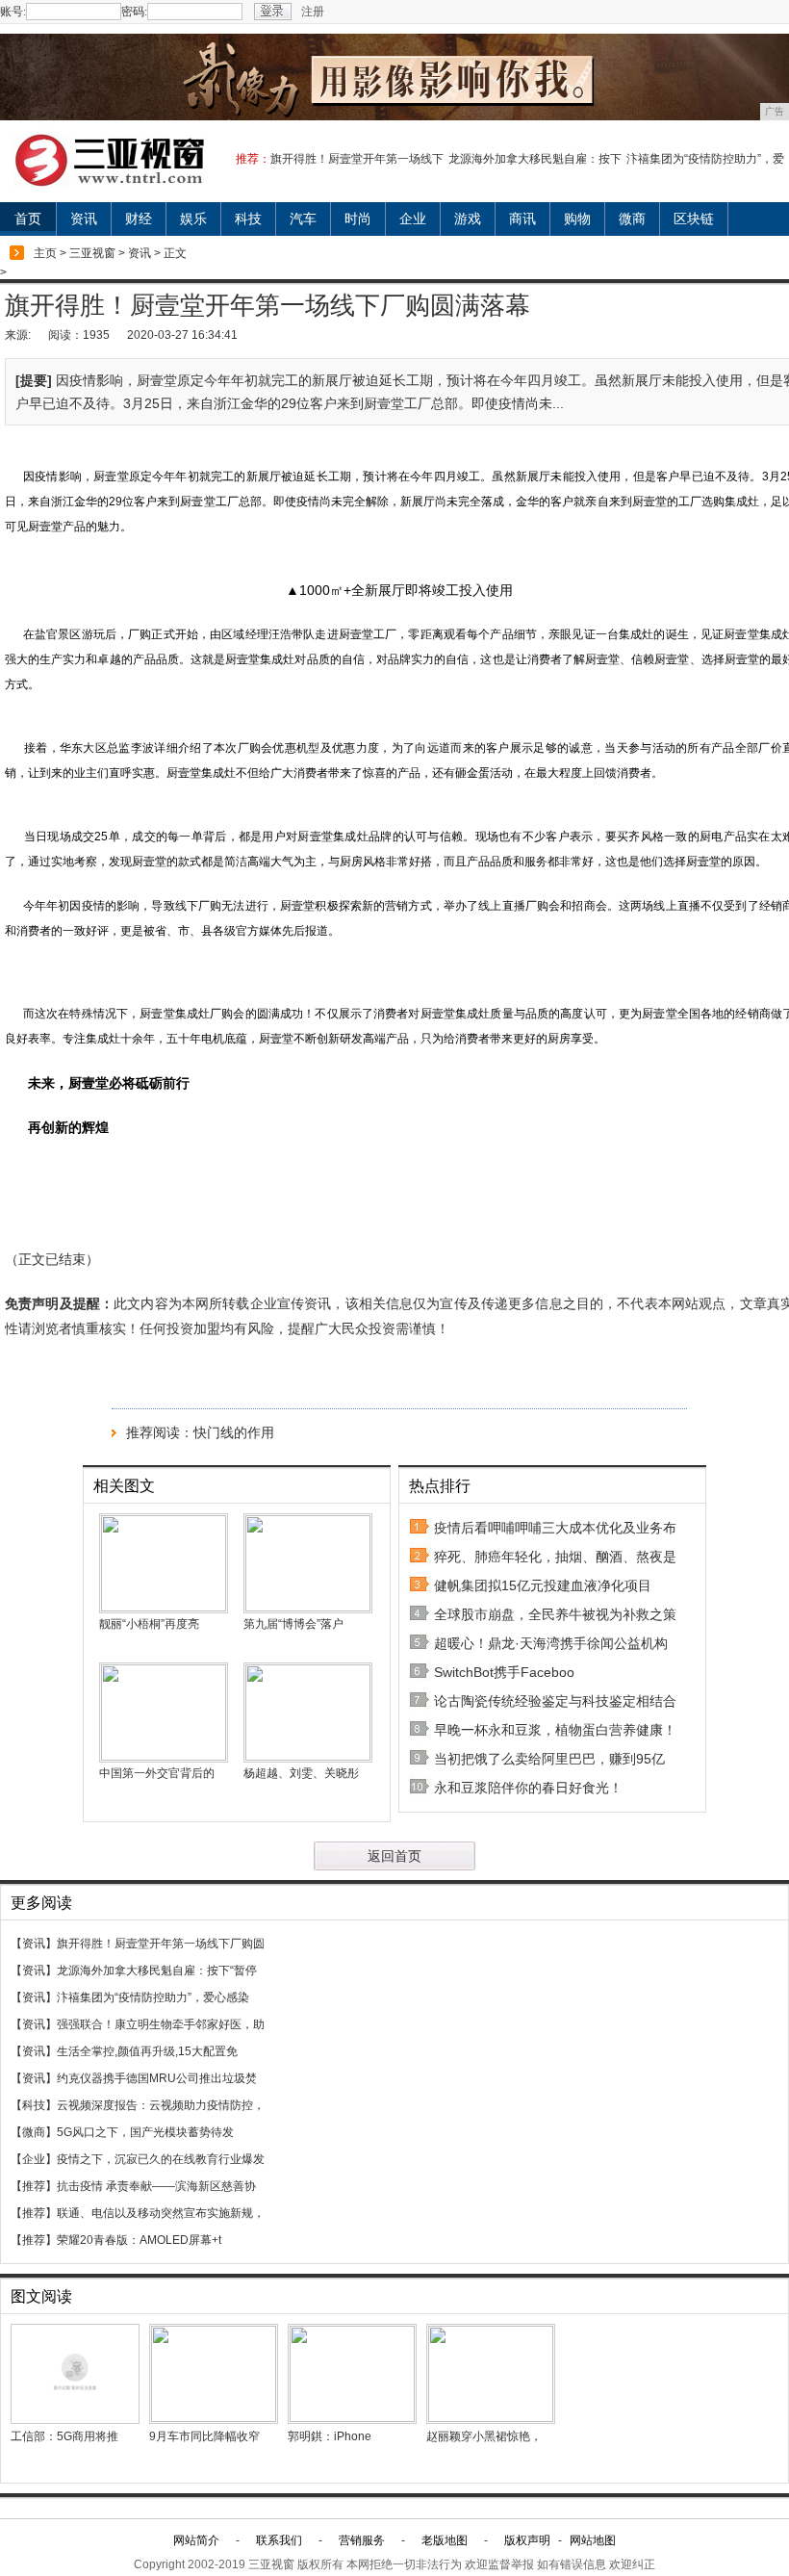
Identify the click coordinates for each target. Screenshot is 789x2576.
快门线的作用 (234, 1432)
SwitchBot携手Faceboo (504, 1672)
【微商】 (34, 2132)
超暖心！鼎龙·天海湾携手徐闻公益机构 (551, 1643)
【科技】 (34, 2105)
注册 (313, 12)
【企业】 (34, 2159)
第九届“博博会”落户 (293, 1624)
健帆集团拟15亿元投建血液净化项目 (543, 1585)
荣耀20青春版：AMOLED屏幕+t (139, 2240)
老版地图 (445, 2540)
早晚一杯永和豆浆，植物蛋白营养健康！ (555, 1730)
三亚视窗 (92, 253)
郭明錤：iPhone (330, 2436)
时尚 (358, 219)
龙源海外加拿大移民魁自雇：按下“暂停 (157, 1971)
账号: (13, 12)
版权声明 (527, 2540)
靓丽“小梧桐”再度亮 (149, 1624)
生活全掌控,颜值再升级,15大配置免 (147, 2051)
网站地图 (593, 2540)
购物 (577, 219)
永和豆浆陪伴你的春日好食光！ (528, 1788)
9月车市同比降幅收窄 (204, 2436)
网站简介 (196, 2540)
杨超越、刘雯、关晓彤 (301, 1773)
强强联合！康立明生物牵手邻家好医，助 (161, 2024)
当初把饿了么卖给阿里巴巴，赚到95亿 (549, 1759)
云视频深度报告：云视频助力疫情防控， (161, 2105)
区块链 (694, 219)
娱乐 (193, 219)
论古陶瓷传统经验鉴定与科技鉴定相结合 (555, 1701)
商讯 (522, 219)
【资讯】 (34, 1944)
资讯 (84, 219)
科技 (248, 219)
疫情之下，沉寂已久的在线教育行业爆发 (161, 2159)
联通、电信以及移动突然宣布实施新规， (161, 2213)
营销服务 (362, 2540)
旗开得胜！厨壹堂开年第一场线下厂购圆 (161, 1944)
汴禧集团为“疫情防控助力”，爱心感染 (153, 1997)
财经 (139, 219)
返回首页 (394, 1856)
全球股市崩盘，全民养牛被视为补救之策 (555, 1614)
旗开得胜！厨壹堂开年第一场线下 (357, 159)
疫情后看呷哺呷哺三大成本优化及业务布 (555, 1528)
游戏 (468, 219)
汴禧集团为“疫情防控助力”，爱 (705, 159)
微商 (632, 219)
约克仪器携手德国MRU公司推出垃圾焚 (157, 2078)
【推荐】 (34, 2186)
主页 (45, 253)
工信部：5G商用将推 (64, 2436)
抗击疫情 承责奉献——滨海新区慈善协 (156, 2186)
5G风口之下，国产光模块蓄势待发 (145, 2132)
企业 (413, 219)
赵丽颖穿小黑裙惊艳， (484, 2436)
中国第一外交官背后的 (157, 1773)
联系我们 (279, 2540)
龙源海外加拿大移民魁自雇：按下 (535, 159)
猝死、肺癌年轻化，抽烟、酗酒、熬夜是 (555, 1557)
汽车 (303, 219)
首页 (28, 219)
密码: (134, 12)
